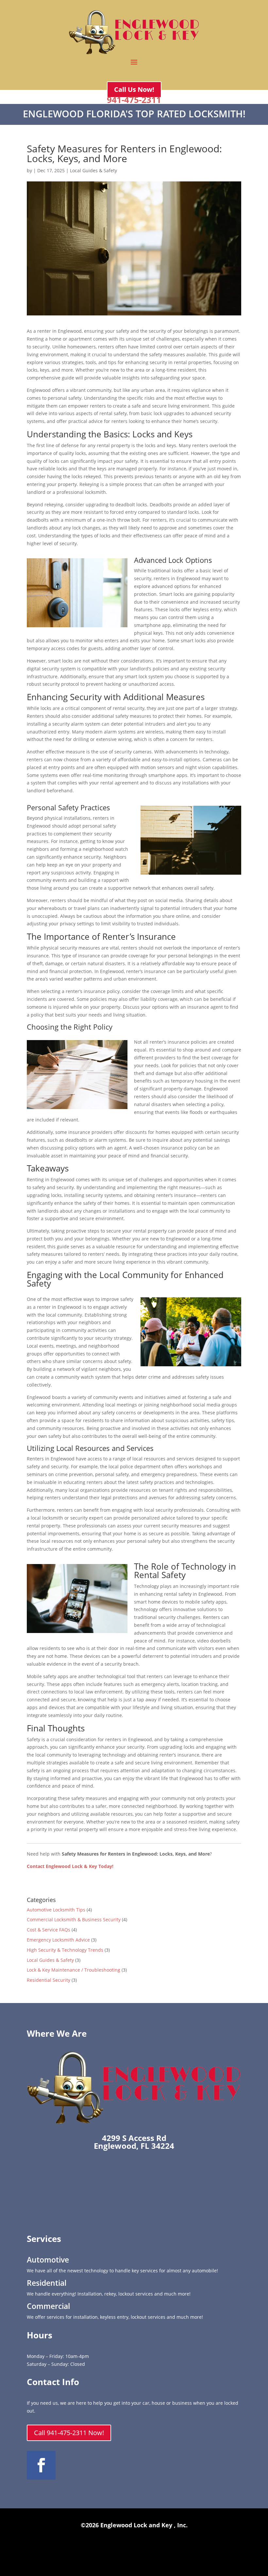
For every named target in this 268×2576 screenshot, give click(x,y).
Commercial (48, 2306)
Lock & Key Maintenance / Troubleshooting (74, 1970)
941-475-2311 (134, 100)
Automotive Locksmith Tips (56, 1910)
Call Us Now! (134, 89)
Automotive (48, 2260)
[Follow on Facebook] (41, 2465)
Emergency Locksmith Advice (58, 1940)
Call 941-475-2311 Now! (69, 2433)
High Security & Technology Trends (65, 1950)
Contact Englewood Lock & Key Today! (70, 1866)
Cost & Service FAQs (49, 1930)
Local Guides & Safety (93, 170)
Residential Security (49, 1980)
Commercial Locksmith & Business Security (74, 1919)
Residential (47, 2283)
